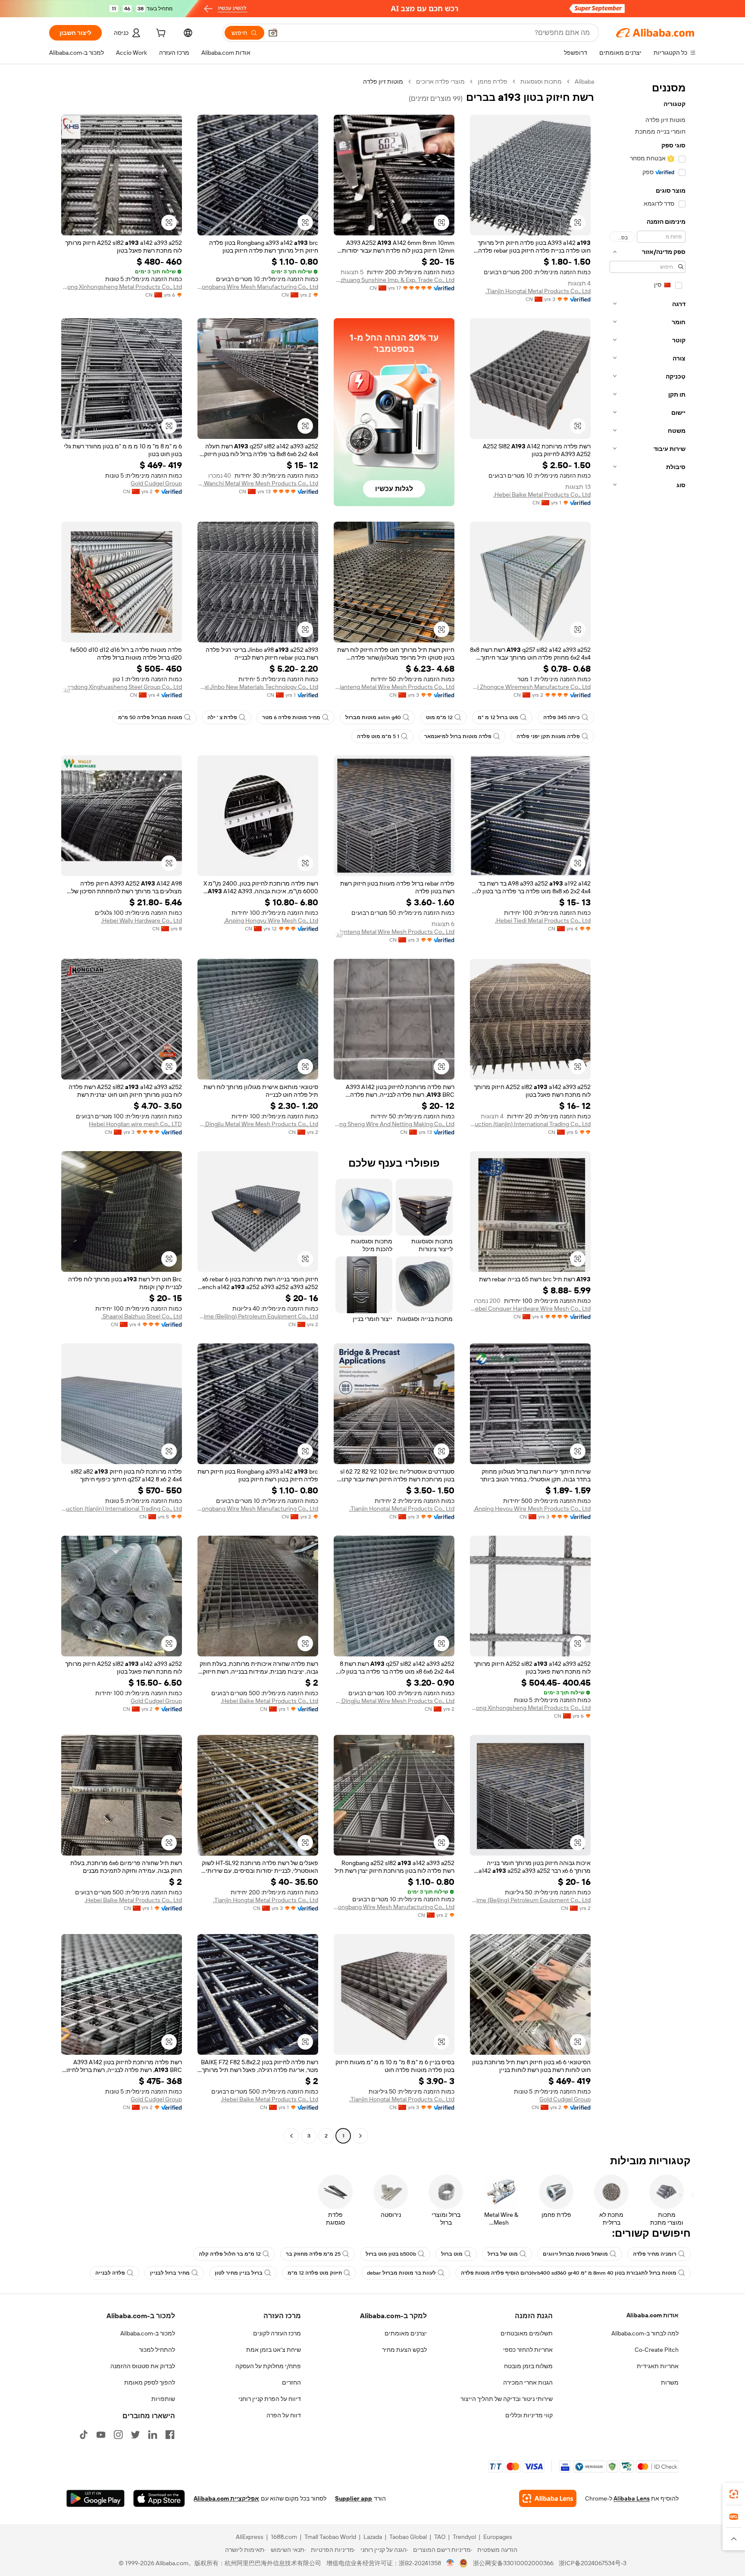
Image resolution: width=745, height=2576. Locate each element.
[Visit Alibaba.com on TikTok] (84, 2435)
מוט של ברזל (503, 2254)
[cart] (160, 34)
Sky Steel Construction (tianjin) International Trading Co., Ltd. (530, 1124)
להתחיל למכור (157, 2350)
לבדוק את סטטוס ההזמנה (143, 2366)
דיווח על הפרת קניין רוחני (270, 2399)
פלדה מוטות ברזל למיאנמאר (458, 736)
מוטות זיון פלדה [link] (383, 81)
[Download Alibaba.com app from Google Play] (95, 2498)
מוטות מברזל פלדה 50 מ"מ (150, 717)
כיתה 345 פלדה (562, 717)
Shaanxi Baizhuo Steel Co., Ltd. (142, 1316)
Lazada (373, 2537)
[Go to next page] (291, 2136)
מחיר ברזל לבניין (170, 2273)
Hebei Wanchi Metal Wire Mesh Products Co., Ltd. (258, 483)
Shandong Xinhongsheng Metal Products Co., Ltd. (122, 287)
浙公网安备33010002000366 (513, 2563)
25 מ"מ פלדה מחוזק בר (313, 2254)
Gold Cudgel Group (156, 483)
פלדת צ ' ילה (222, 717)
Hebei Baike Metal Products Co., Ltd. (542, 495)
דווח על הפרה (284, 2415)
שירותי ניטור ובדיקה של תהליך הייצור (507, 2399)
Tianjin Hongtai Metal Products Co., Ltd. (538, 291)
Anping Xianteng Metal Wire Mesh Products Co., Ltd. (394, 687)
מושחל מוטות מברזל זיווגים (575, 2254)
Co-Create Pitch (657, 2350)
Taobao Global (408, 2537)
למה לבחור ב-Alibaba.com (645, 2333)
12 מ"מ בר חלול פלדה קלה (230, 2254)
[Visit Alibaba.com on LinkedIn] (153, 2435)
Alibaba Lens (632, 2498)
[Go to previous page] (360, 2136)
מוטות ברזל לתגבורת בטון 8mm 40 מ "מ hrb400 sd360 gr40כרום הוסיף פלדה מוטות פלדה (569, 2273)
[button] (273, 33)
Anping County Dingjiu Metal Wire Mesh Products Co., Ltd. (258, 1124)
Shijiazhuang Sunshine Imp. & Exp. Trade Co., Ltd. (394, 280)
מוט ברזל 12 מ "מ (498, 717)
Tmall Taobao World (330, 2537)
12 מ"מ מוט (439, 717)
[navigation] (648, 1110)
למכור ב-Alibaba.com (148, 2333)
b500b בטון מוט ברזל (391, 2254)
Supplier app (354, 2498)
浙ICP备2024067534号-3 (593, 2563)
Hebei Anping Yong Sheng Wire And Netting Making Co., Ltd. (394, 1124)
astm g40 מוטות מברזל (373, 717)
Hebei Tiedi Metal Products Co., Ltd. (543, 920)
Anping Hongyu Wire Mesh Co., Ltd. (271, 920)
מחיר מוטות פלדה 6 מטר (291, 717)
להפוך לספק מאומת (150, 2382)
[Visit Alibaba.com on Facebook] (170, 2435)
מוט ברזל (452, 2254)
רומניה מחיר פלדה (655, 2254)
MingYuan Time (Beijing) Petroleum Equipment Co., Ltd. (258, 1316)
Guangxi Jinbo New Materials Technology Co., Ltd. (258, 687)
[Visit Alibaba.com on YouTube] (101, 2435)
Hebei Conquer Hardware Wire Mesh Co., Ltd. (530, 1308)
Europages (498, 2537)
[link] (734, 2494)
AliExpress (250, 2537)
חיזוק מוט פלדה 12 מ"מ (315, 2273)
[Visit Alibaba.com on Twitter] (135, 2435)
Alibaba (584, 81)
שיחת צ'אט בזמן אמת (274, 2350)
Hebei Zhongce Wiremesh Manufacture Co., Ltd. (530, 687)
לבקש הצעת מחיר (404, 2350)
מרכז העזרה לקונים (277, 2333)
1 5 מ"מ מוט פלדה (378, 736)
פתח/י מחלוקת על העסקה (268, 2366)
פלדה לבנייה (110, 2273)
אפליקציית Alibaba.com (226, 2498)
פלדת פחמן (493, 81)
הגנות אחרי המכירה (528, 2382)
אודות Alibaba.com (653, 2315)
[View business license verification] (450, 2563)
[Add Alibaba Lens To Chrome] (548, 2498)
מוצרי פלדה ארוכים (440, 81)
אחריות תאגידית (658, 2366)
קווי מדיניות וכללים (529, 2415)
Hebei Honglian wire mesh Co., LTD (135, 1124)
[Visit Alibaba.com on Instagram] (118, 2435)
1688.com (284, 2537)
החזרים (291, 2382)
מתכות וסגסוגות (541, 81)
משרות (670, 2382)
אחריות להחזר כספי (528, 2350)
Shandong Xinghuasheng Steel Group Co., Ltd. (122, 687)
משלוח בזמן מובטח (528, 2366)
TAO (440, 2537)
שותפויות (163, 2399)
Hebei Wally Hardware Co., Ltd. (141, 920)
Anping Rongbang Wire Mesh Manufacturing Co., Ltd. (258, 287)
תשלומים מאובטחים (527, 2333)
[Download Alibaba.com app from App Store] (159, 2498)
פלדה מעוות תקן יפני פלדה (548, 736)
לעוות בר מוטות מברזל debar (401, 2273)
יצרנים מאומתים (406, 2333)
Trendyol (464, 2537)
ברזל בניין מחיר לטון (239, 2273)
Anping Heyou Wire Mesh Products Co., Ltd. (532, 1509)
